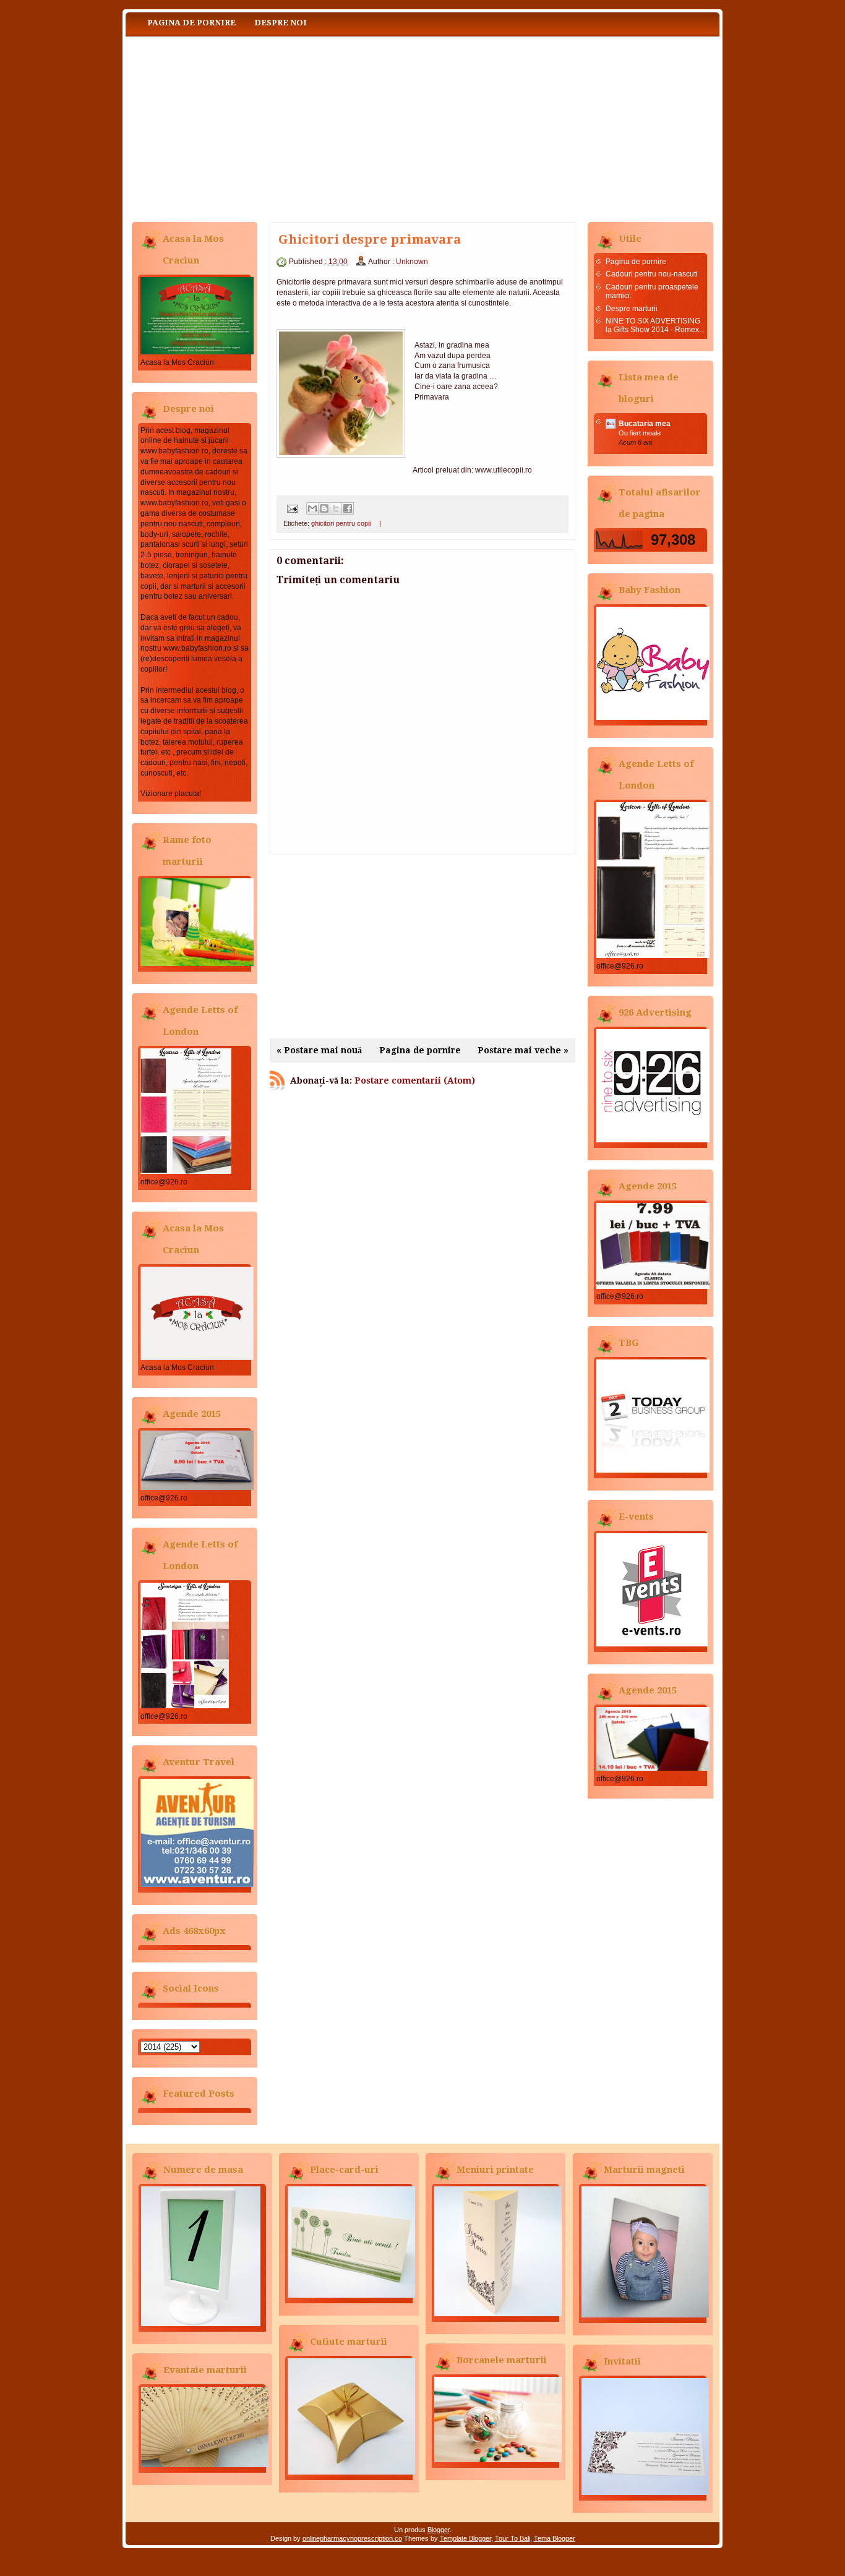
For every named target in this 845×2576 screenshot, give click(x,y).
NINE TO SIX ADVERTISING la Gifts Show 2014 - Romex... (655, 325)
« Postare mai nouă (319, 1050)
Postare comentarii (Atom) (415, 1080)
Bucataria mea (645, 424)
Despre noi (281, 23)
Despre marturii (632, 309)
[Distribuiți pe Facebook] (348, 508)
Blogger (439, 2530)
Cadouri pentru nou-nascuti (652, 274)
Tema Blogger (555, 2538)
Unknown (412, 262)
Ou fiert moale (640, 433)
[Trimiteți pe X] (336, 508)
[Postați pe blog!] (324, 508)
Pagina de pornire (191, 23)
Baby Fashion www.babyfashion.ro (249, 126)
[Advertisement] (422, 946)
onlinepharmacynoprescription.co (352, 2538)
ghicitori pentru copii (341, 523)
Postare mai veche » (523, 1050)
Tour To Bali (513, 2538)
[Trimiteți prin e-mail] (312, 508)
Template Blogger (465, 2538)
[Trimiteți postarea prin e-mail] (292, 508)
